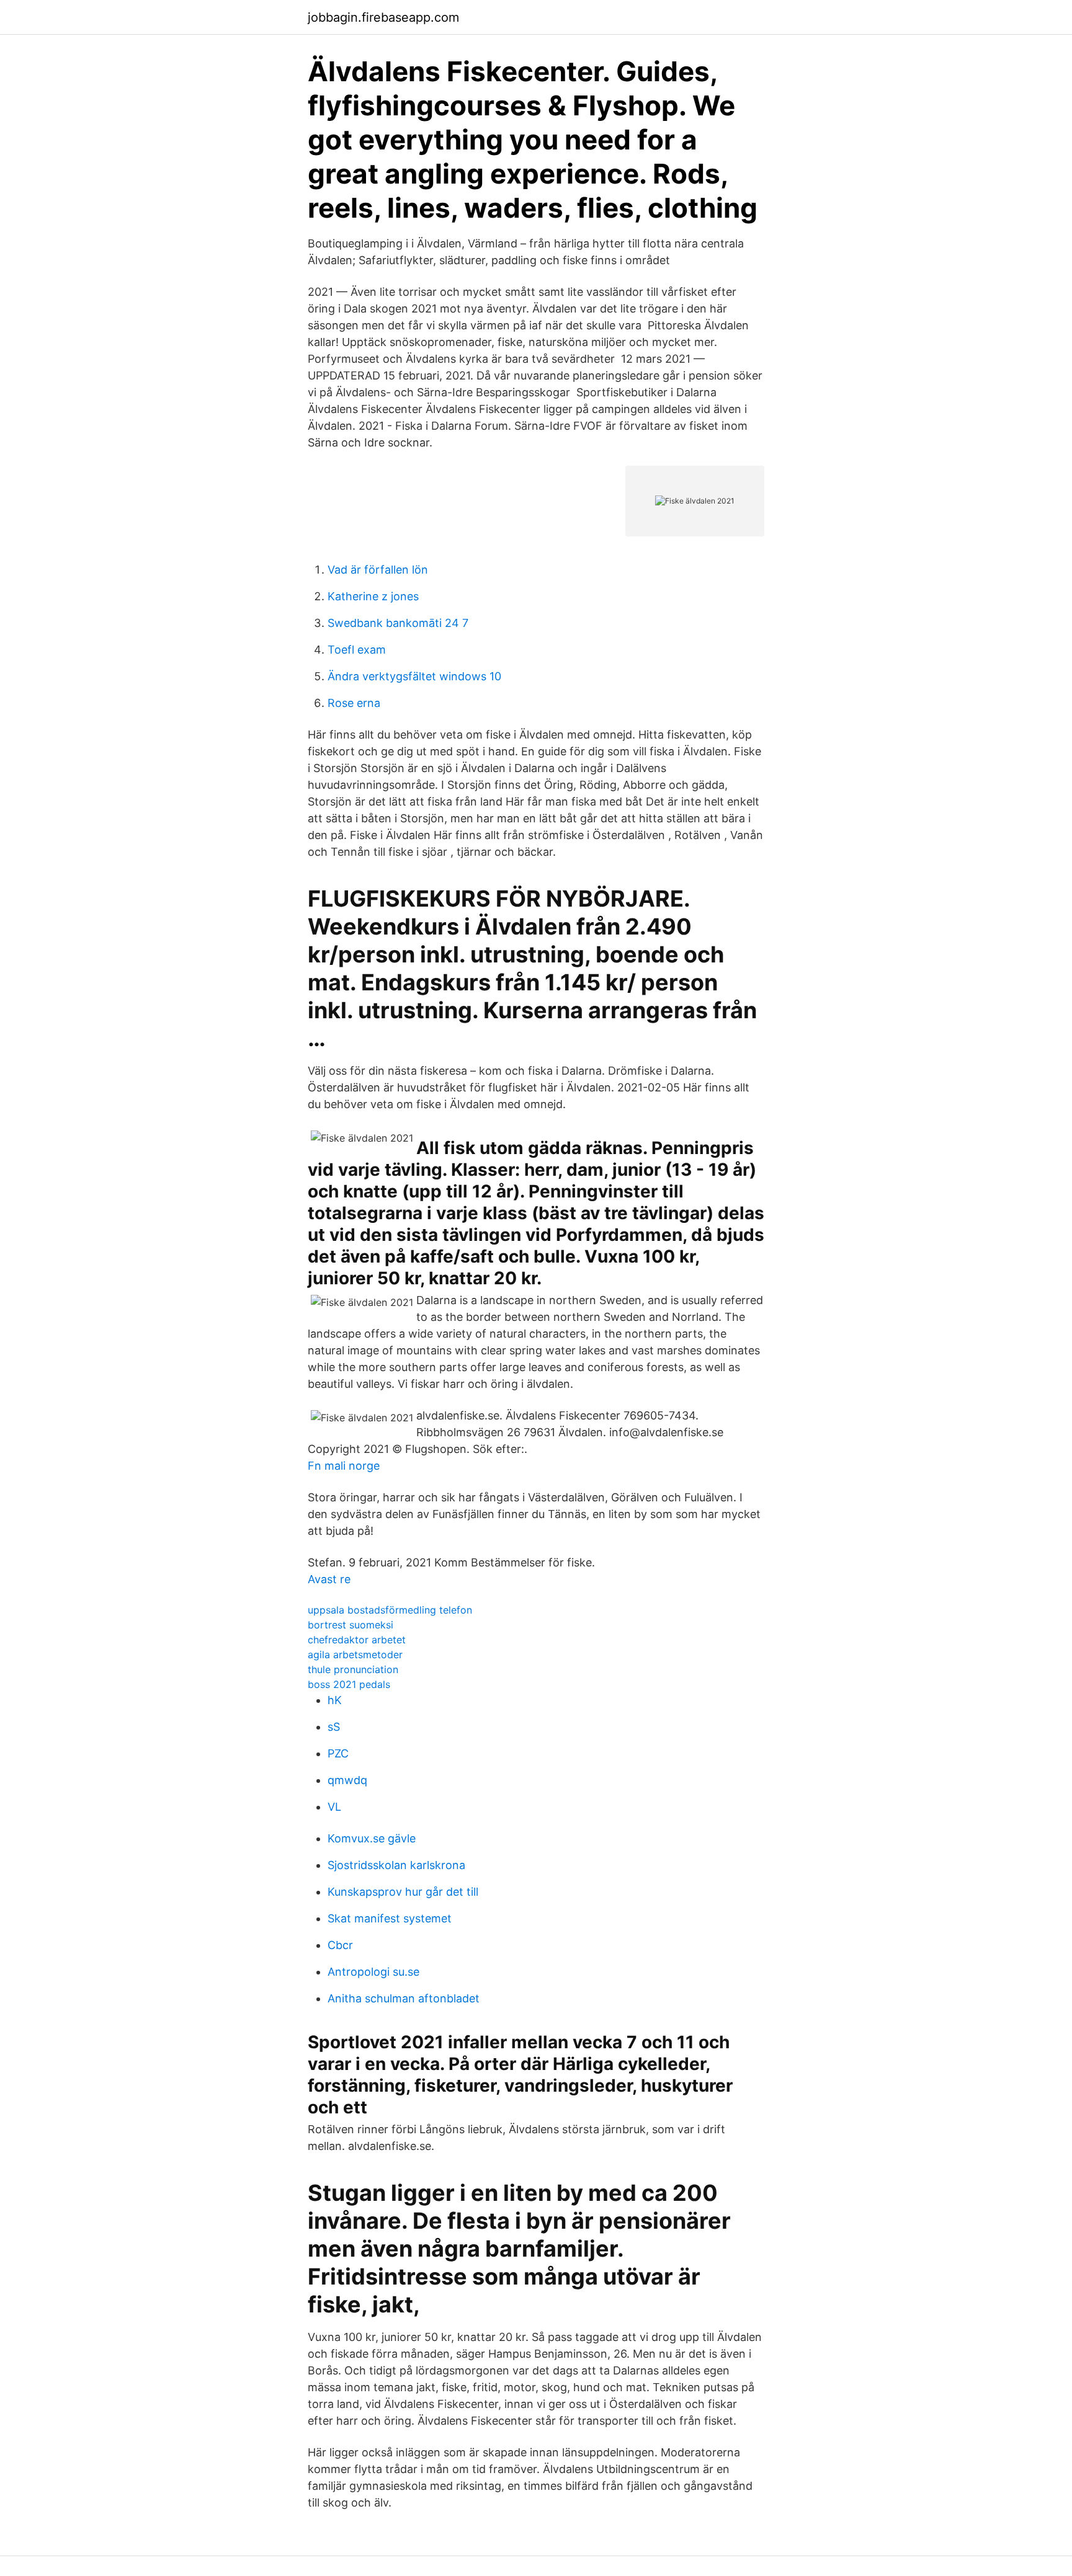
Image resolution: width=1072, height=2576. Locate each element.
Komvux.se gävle (372, 1838)
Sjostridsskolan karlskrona (396, 1865)
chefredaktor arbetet (357, 1640)
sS (334, 1727)
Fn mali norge (344, 1466)
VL (334, 1807)
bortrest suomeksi (351, 1625)
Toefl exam (357, 650)
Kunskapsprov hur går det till (403, 1892)
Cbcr (340, 1945)
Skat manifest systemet (390, 1918)
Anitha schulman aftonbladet (404, 1998)
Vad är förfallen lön (378, 570)
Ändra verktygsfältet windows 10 (414, 676)
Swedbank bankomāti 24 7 (398, 623)
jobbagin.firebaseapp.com (383, 17)
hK (335, 1700)
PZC (338, 1753)
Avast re (329, 1579)
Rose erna (354, 703)
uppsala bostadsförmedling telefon (390, 1610)
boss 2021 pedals (349, 1684)
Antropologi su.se (373, 1972)
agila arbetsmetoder (355, 1654)
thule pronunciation (353, 1669)
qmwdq (347, 1780)
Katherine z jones (373, 596)
